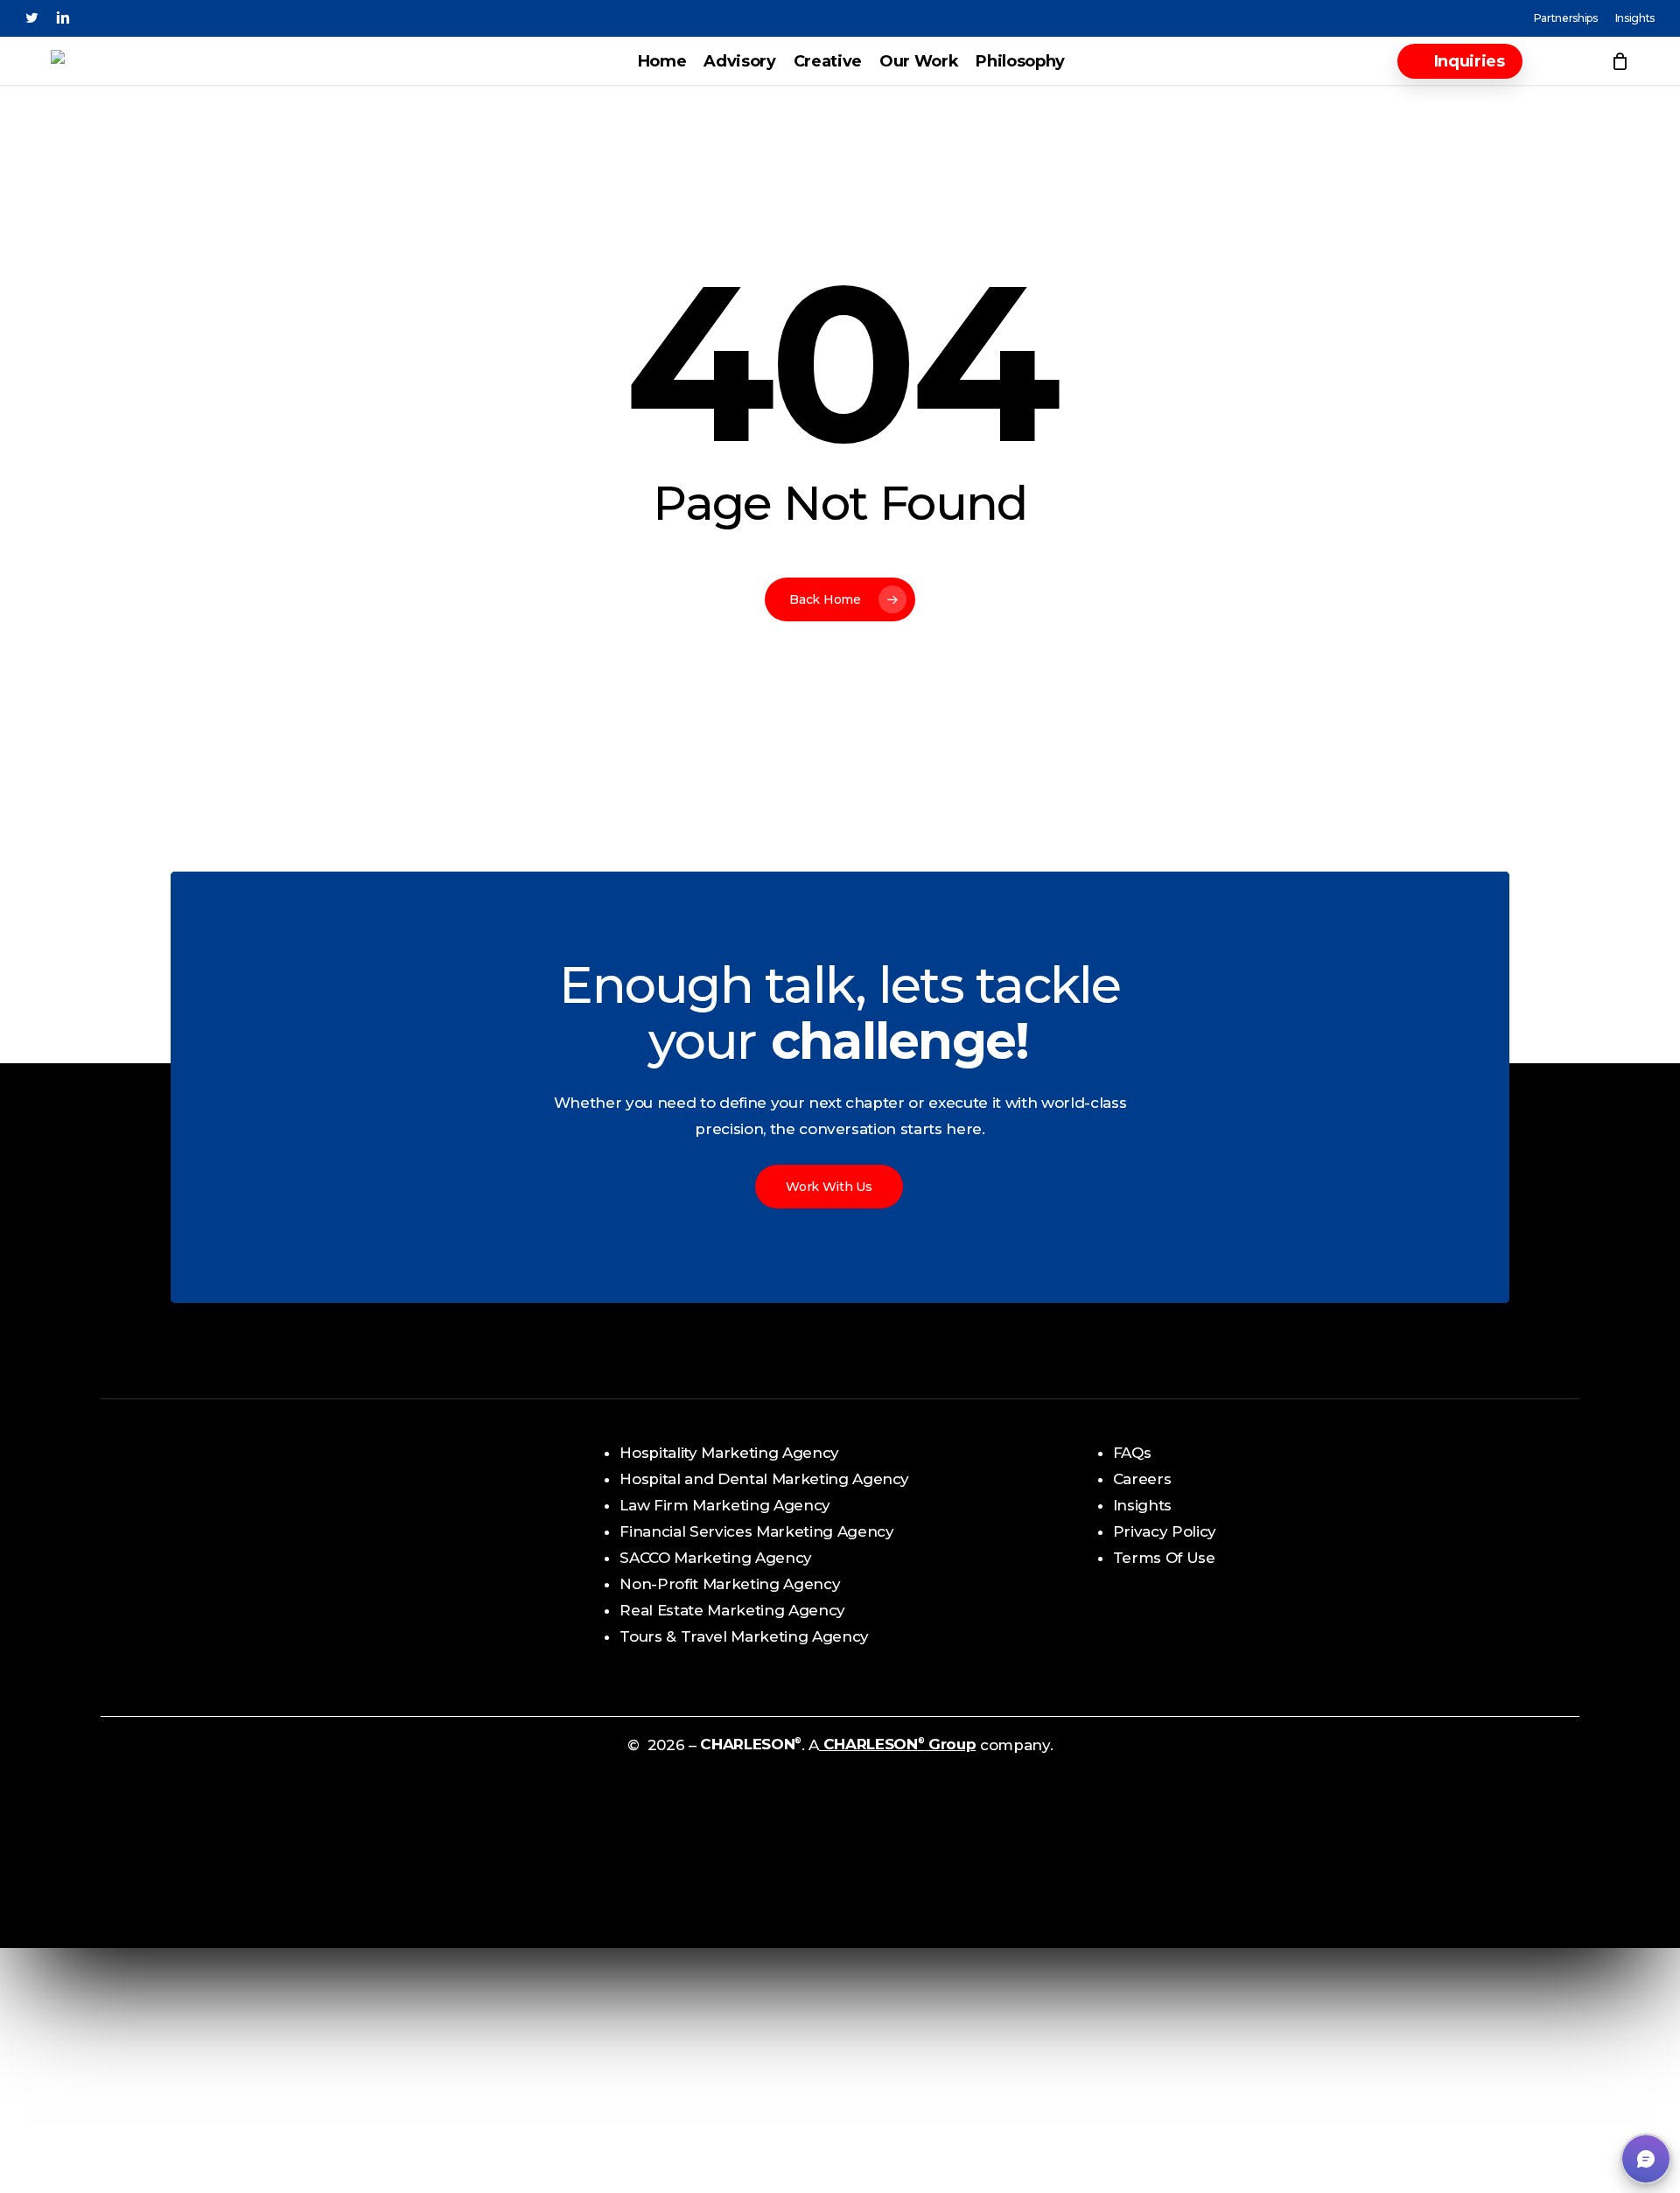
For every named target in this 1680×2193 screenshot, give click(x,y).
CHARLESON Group (897, 1744)
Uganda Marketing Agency (227, 1597)
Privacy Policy (1165, 1531)
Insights (1142, 1505)
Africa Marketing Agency (219, 1518)
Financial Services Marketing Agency (756, 1531)
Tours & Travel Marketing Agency (744, 1636)
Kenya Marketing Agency (221, 1545)
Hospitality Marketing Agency (729, 1453)
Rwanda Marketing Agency (228, 1571)
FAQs (1132, 1453)
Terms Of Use (1164, 1558)
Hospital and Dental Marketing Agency (764, 1479)
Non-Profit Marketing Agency (730, 1584)
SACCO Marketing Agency (716, 1558)
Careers (1142, 1479)
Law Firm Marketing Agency (725, 1505)
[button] (1646, 2159)
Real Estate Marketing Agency (732, 1610)
